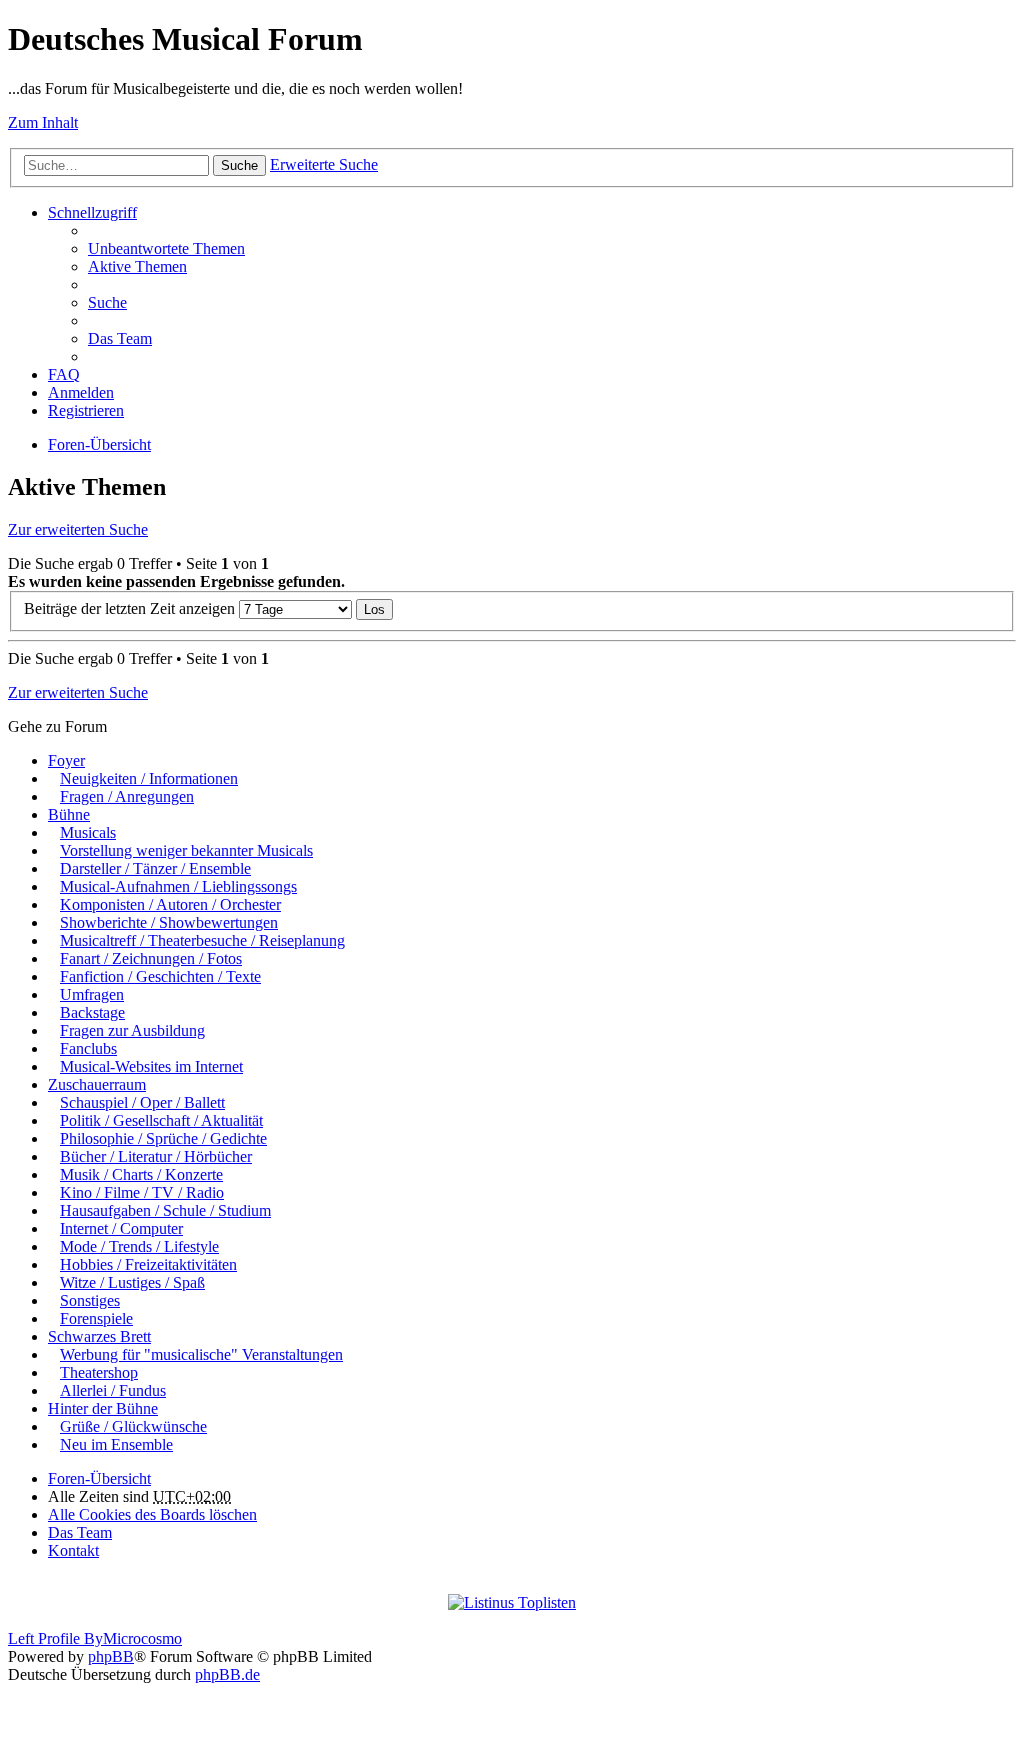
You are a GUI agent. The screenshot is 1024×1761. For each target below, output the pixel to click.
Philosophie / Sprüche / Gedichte (163, 1138)
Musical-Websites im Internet (151, 1066)
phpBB (111, 1656)
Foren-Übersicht (99, 444)
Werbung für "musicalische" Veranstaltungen (201, 1354)
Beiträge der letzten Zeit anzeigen (131, 608)
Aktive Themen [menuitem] (137, 266)
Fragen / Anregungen (127, 796)
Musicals (88, 832)
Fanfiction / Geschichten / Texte (160, 976)
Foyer (66, 760)
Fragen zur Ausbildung (132, 1030)
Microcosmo (142, 1638)
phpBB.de (227, 1674)
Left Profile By (55, 1638)
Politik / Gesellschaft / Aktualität (161, 1120)
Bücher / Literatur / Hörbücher (156, 1156)
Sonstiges (90, 1300)
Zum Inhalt (43, 122)
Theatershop (99, 1372)
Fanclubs (88, 1048)
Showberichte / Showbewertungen (169, 922)
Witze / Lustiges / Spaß (132, 1282)
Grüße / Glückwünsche (133, 1426)
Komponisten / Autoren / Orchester (170, 904)
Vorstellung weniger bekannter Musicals (186, 850)
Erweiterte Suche (324, 164)
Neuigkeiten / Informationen (149, 778)
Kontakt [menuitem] (73, 1550)
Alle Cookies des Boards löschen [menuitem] (152, 1514)
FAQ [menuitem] (64, 374)
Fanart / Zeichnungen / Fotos (151, 958)
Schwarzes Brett (99, 1336)
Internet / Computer (121, 1228)
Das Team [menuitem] (120, 338)
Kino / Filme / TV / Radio (142, 1192)
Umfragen (92, 994)
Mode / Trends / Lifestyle (139, 1246)
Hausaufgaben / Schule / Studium (165, 1210)
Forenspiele (96, 1318)
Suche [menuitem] (107, 302)
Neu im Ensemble (116, 1444)
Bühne (69, 814)
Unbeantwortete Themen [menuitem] (166, 248)
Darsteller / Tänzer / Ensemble (155, 868)
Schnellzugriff (92, 212)
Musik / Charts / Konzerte (141, 1174)
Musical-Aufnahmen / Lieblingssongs (178, 886)
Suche (239, 165)
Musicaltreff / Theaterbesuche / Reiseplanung (202, 940)
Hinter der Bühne (103, 1408)
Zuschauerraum (97, 1084)
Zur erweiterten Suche (78, 529)
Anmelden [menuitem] (81, 392)
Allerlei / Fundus (113, 1390)
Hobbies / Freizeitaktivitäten (148, 1264)
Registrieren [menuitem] (86, 410)
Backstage (92, 1012)
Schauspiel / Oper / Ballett (142, 1102)
